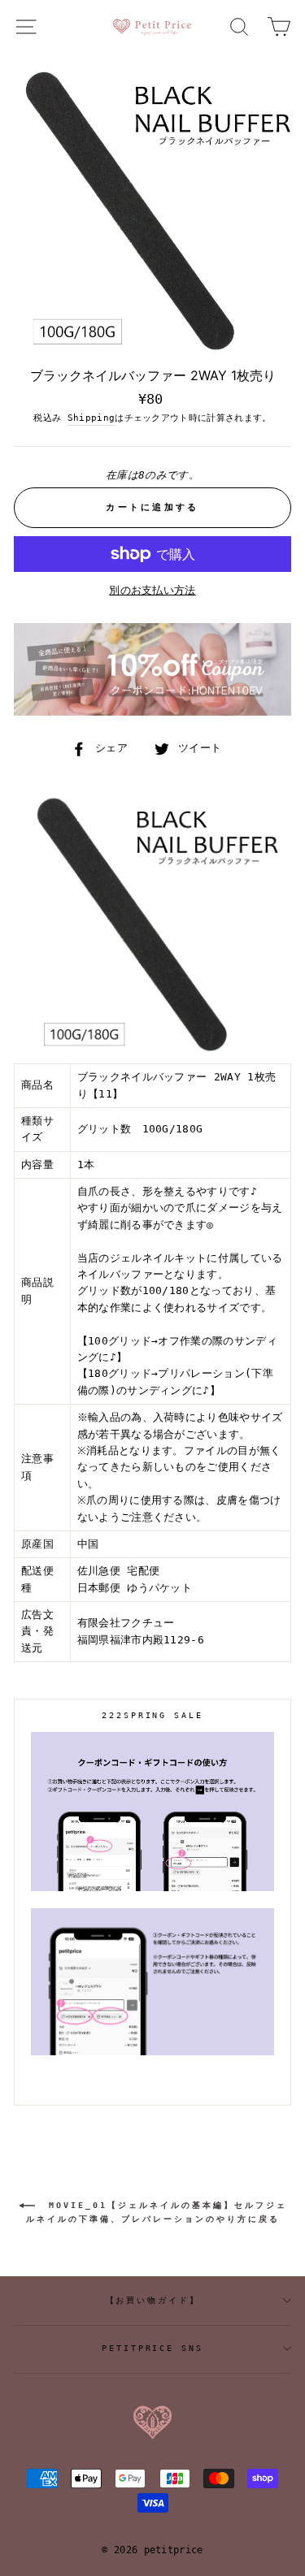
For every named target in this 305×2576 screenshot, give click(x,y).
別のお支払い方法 (152, 590)
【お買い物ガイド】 (153, 2300)
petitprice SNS (152, 2348)
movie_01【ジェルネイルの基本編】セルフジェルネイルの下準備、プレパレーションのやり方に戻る (157, 2212)
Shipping (91, 418)
